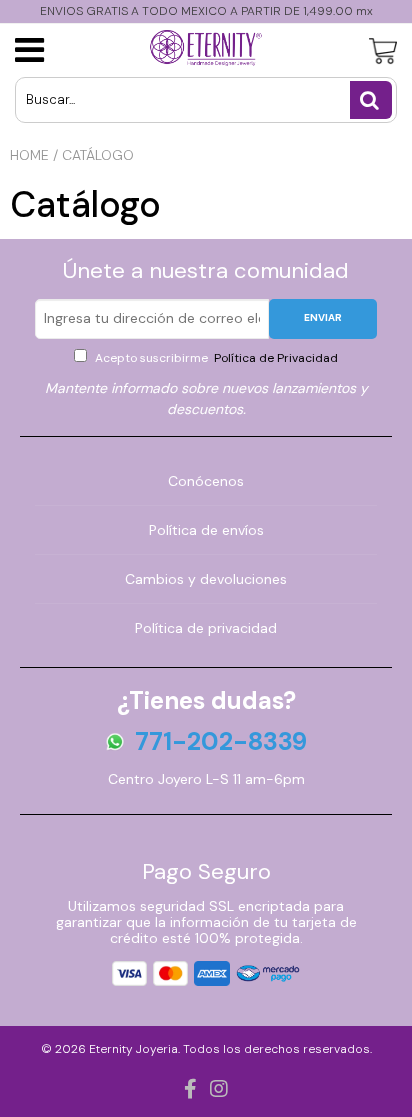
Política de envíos (206, 530)
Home (29, 155)
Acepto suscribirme (215, 358)
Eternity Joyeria (133, 1049)
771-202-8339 (221, 742)
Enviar (323, 317)
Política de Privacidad (274, 358)
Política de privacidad (206, 628)
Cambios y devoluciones (206, 579)
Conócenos (206, 481)
